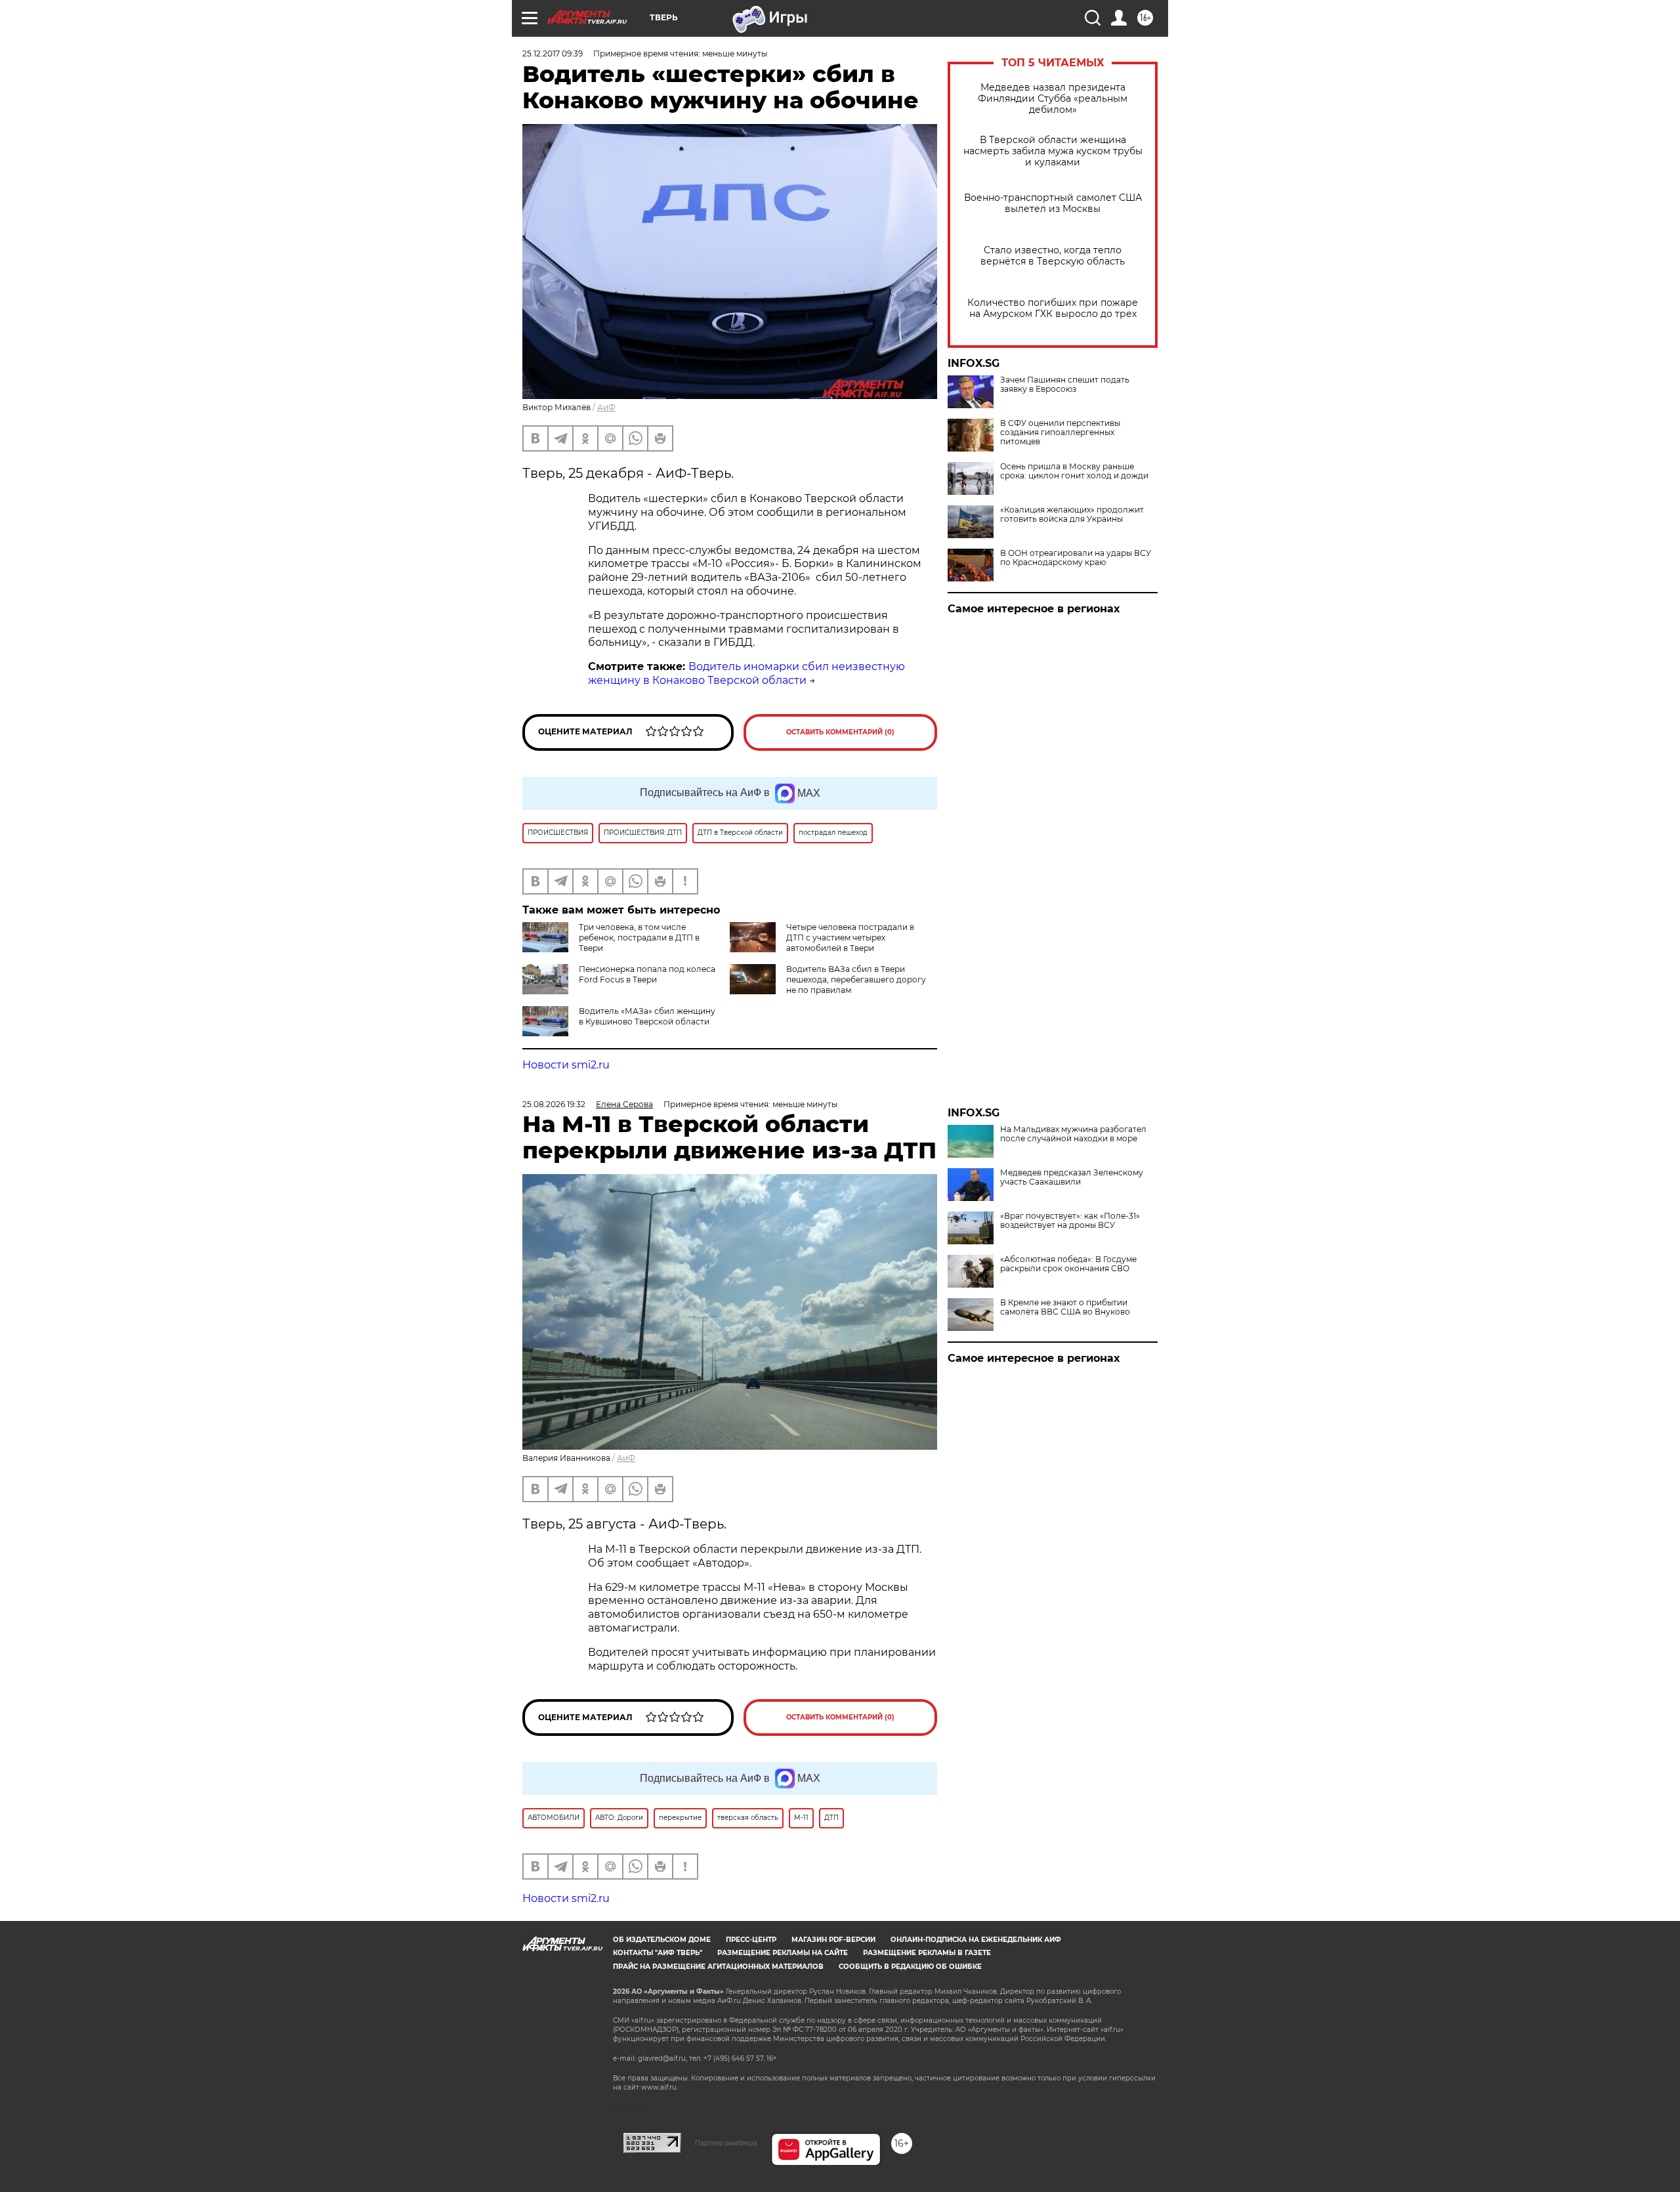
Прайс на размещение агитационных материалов (718, 1967)
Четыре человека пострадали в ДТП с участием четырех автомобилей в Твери (850, 938)
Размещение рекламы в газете (927, 1953)
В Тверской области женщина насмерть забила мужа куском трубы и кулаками (1053, 151)
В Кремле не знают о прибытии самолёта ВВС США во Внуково (1065, 1307)
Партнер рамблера (726, 2143)
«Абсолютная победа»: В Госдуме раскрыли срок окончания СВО (1068, 1264)
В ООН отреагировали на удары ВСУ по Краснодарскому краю (1076, 558)
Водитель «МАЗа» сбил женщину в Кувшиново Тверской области (647, 1016)
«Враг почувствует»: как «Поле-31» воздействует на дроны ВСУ (1070, 1221)
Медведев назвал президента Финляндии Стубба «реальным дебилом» (1053, 99)
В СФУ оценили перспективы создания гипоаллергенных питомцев (1060, 432)
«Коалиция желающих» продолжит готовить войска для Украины (1072, 515)
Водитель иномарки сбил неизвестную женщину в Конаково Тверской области (746, 673)
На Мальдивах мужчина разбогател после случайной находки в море (1073, 1134)
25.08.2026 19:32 (554, 1104)
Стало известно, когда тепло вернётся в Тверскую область (1053, 256)
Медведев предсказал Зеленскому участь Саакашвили (1072, 1177)
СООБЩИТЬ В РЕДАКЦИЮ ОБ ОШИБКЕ (910, 1967)
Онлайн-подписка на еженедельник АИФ (976, 1940)
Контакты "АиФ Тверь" (658, 1953)
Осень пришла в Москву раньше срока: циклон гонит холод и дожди (1074, 471)
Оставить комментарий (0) (840, 732)
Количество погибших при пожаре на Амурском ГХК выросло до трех (1053, 308)
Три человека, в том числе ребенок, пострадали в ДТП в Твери (639, 938)
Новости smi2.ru (566, 1065)
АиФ (606, 407)
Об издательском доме (662, 1940)
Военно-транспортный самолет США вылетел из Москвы (1053, 203)
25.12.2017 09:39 (553, 53)
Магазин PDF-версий (833, 1940)
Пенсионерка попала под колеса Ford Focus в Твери (647, 974)
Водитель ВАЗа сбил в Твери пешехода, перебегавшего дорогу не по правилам (856, 980)
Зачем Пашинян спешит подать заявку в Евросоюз (1065, 385)
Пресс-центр (751, 1940)
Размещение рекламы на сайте (783, 1953)
